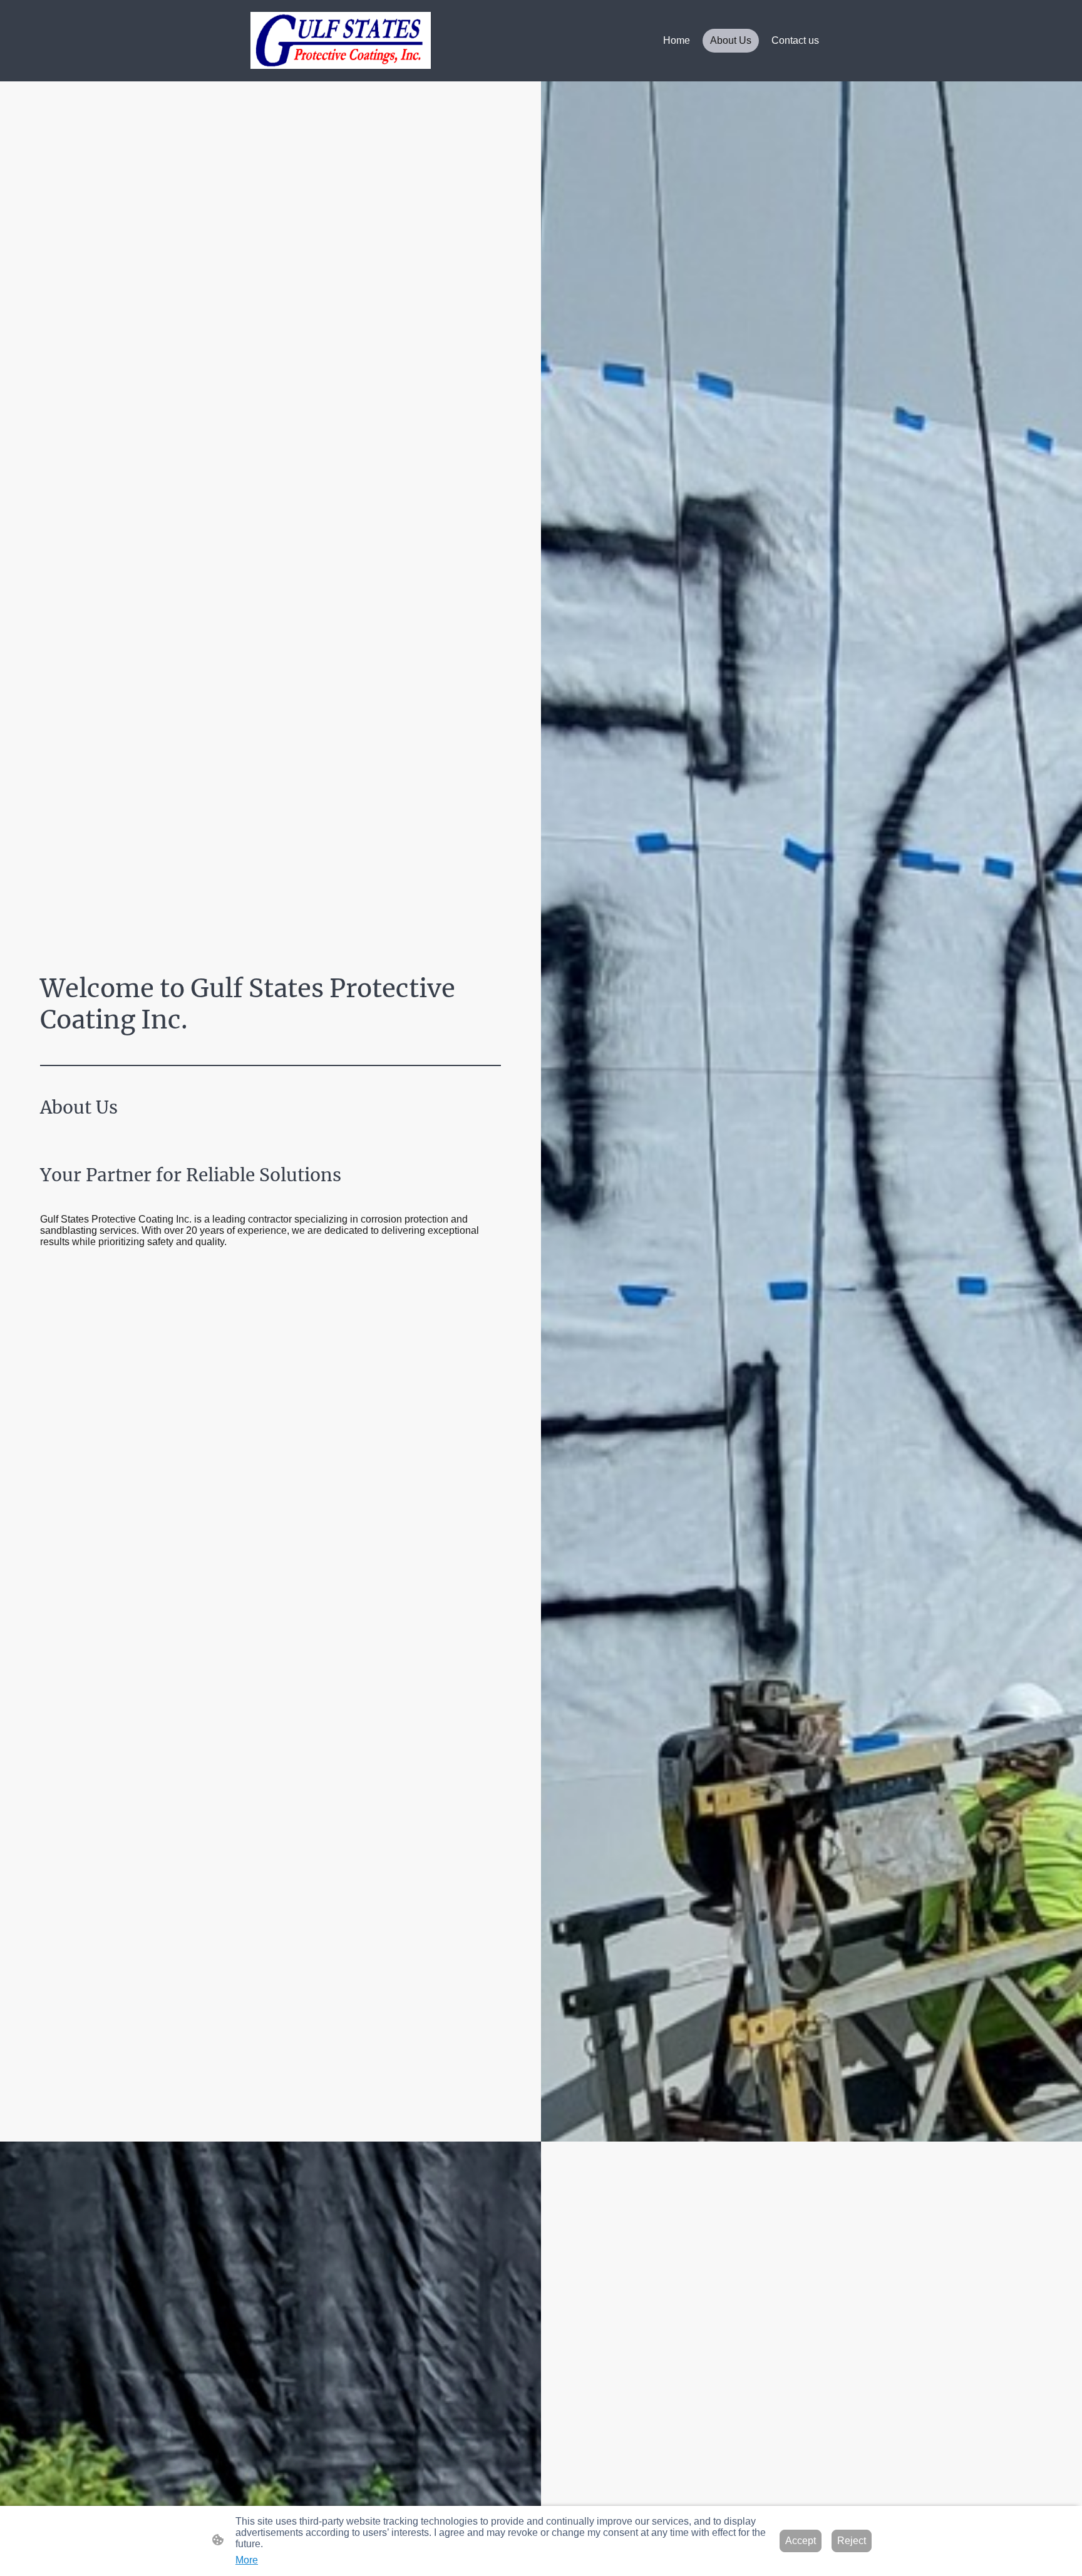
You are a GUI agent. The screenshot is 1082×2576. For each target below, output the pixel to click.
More (247, 2560)
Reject (852, 2541)
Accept (801, 2541)
